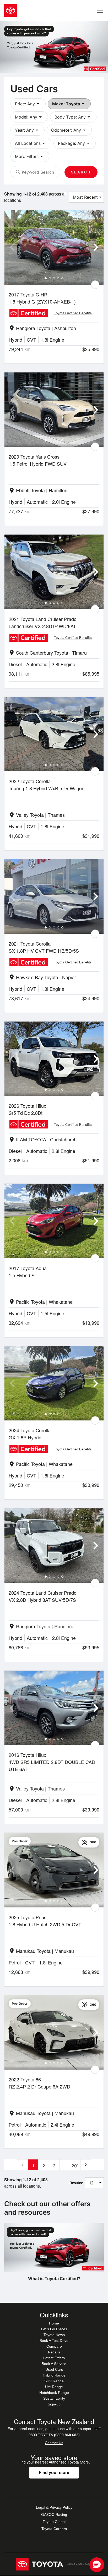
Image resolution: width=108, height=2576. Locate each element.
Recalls (54, 2352)
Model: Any (29, 117)
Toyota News (54, 2335)
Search (81, 172)
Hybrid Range (54, 2375)
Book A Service (54, 2364)
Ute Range (54, 2387)
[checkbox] (95, 285)
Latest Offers (54, 2358)
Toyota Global (54, 2522)
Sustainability (54, 2398)
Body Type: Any (73, 117)
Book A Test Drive (54, 2341)
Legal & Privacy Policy (54, 2507)
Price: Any (28, 104)
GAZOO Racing (54, 2515)
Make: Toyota (69, 104)
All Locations (31, 143)
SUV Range (54, 2381)
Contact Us (54, 2443)
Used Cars (54, 2369)
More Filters (30, 156)
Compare (54, 2346)
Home (54, 2323)
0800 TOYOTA (54, 2435)
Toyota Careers (54, 2529)
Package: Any (75, 143)
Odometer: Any (69, 130)
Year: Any (28, 130)
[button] (97, 2565)
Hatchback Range (54, 2393)
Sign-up (54, 2404)
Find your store (54, 2473)
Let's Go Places (54, 2329)
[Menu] (100, 11)
